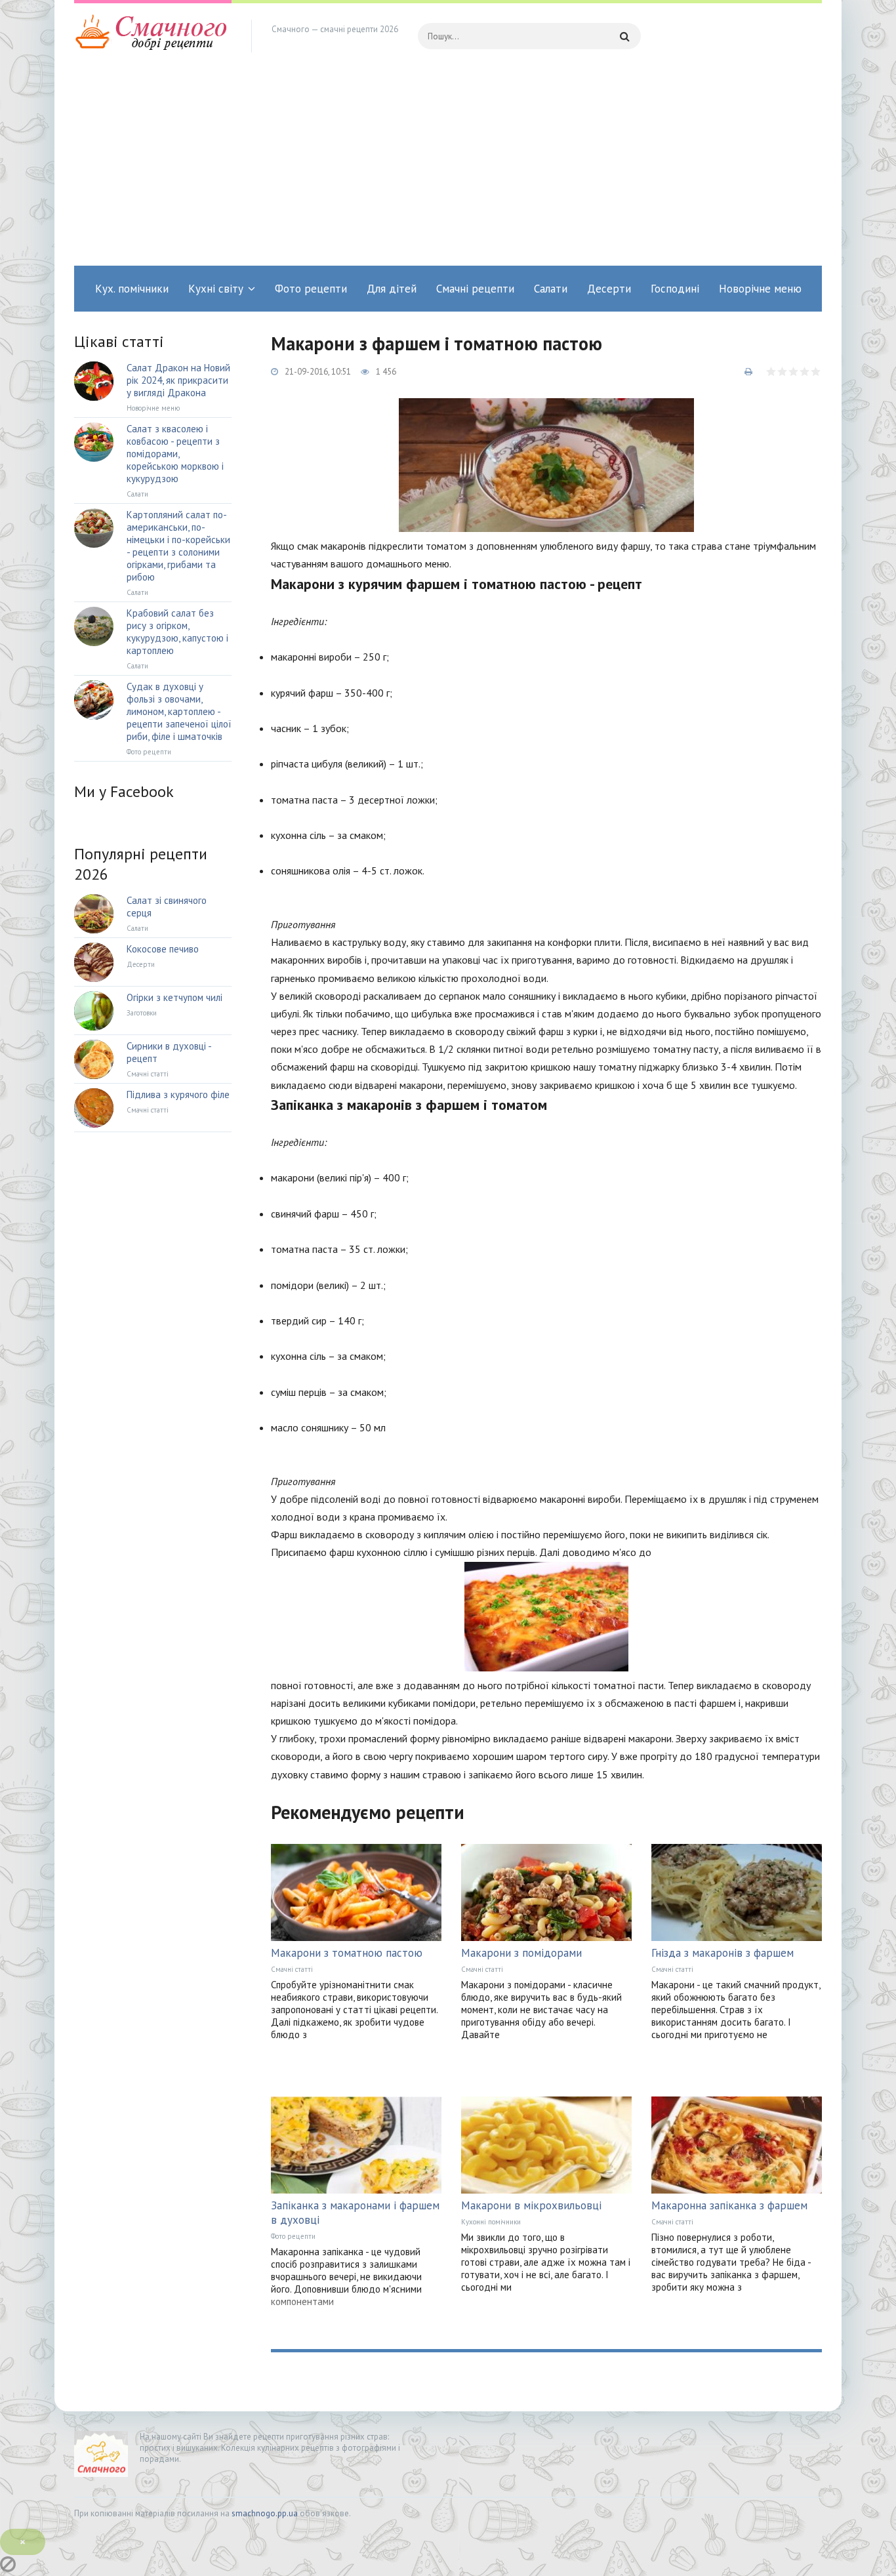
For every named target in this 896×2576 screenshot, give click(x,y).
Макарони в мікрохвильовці (531, 2205)
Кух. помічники (132, 289)
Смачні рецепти (475, 289)
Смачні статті (292, 1969)
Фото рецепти (311, 289)
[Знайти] (624, 36)
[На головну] (153, 36)
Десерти (609, 289)
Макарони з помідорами (521, 1953)
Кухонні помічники (491, 2222)
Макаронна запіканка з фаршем (729, 2205)
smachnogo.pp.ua (265, 2513)
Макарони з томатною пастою (347, 1953)
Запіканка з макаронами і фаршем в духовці (355, 2213)
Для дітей (392, 289)
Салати (551, 289)
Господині (675, 289)
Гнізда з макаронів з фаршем (723, 1953)
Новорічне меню (760, 289)
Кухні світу (216, 289)
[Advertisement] (448, 167)
